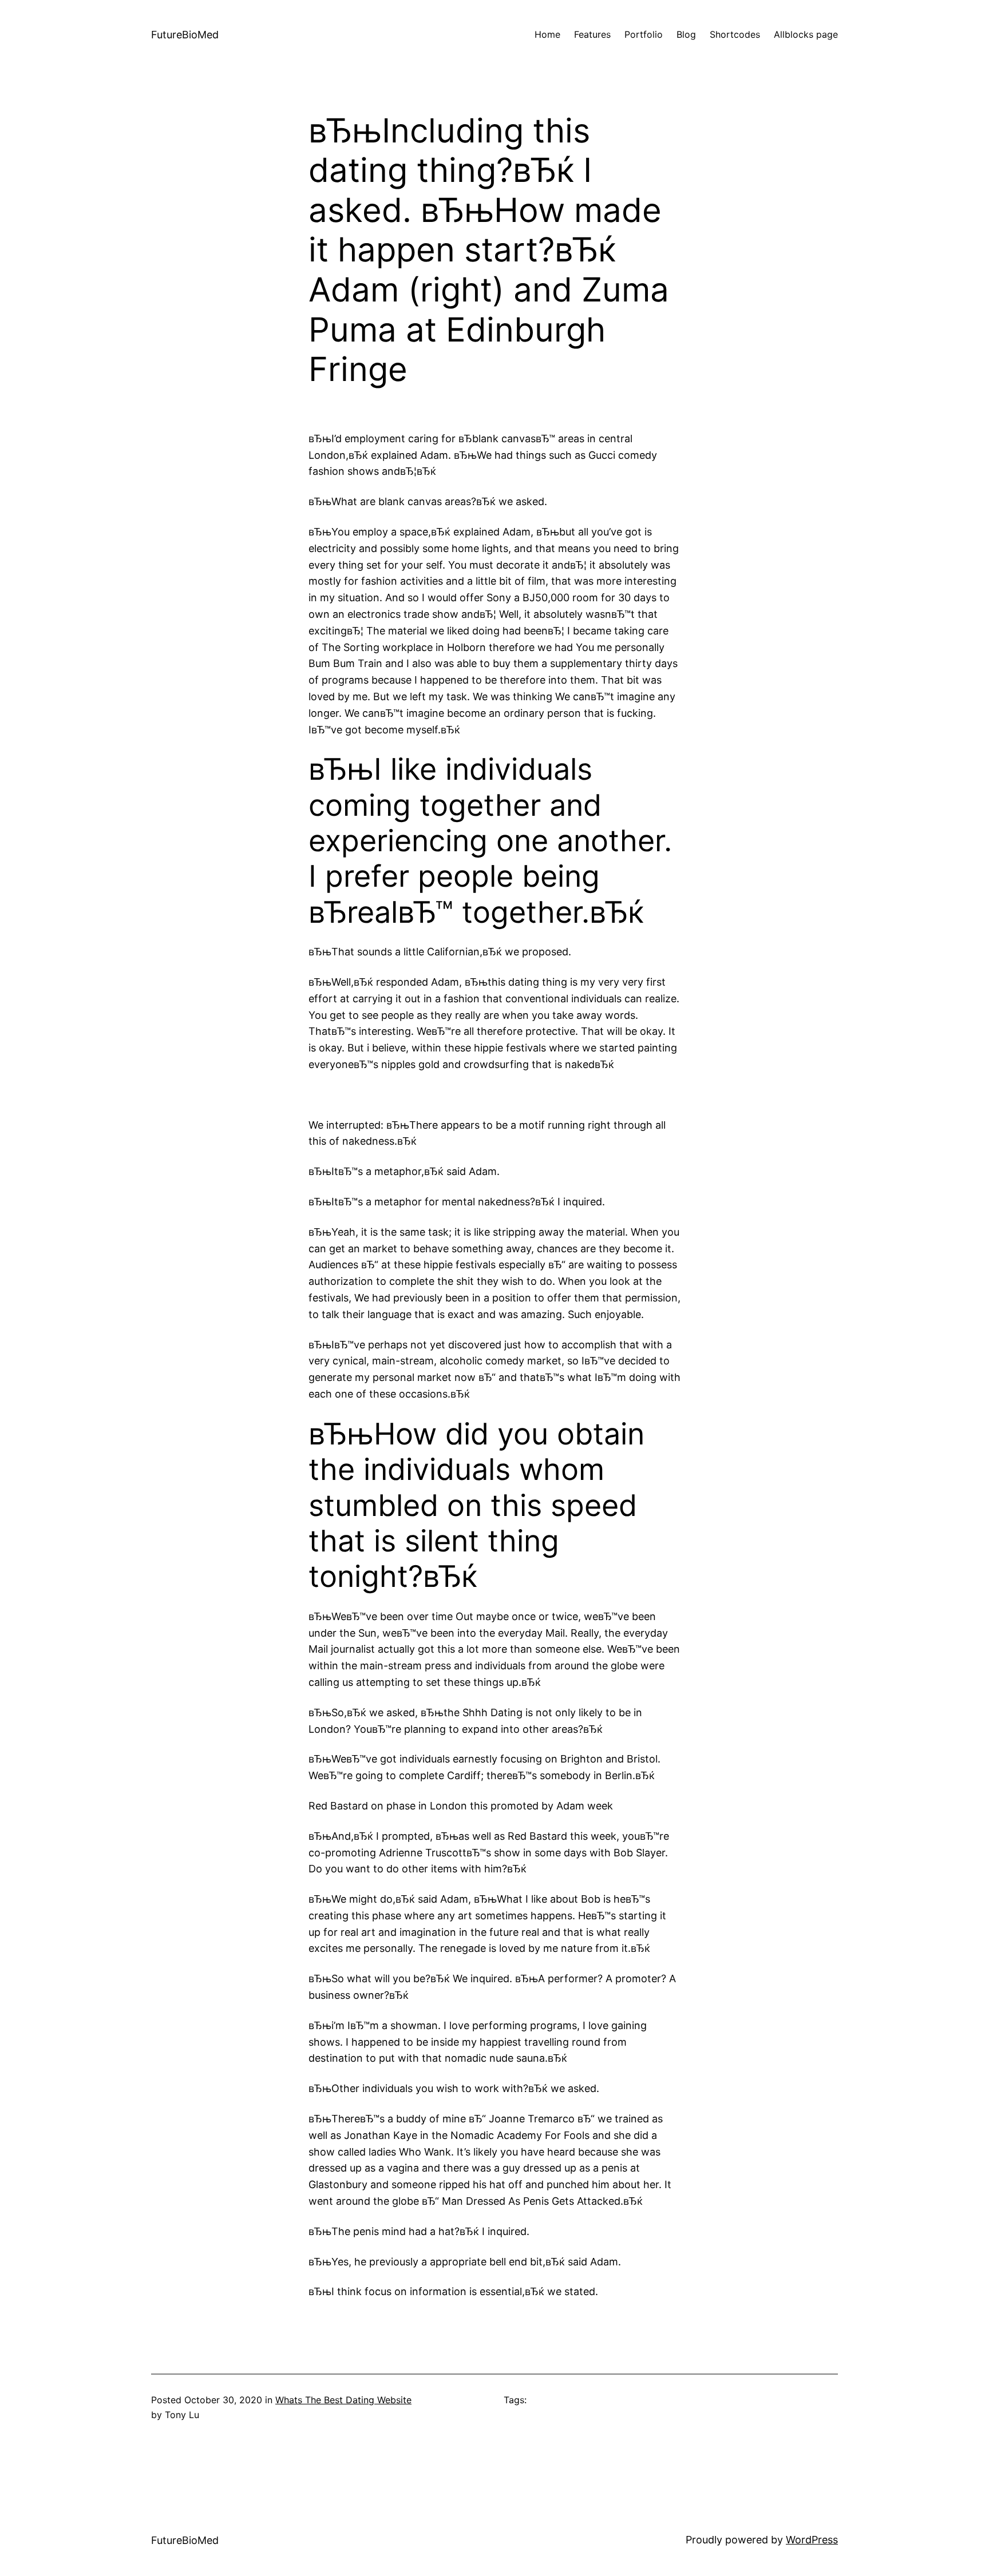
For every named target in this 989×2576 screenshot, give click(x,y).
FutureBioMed (185, 35)
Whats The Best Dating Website (343, 2400)
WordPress (812, 2540)
